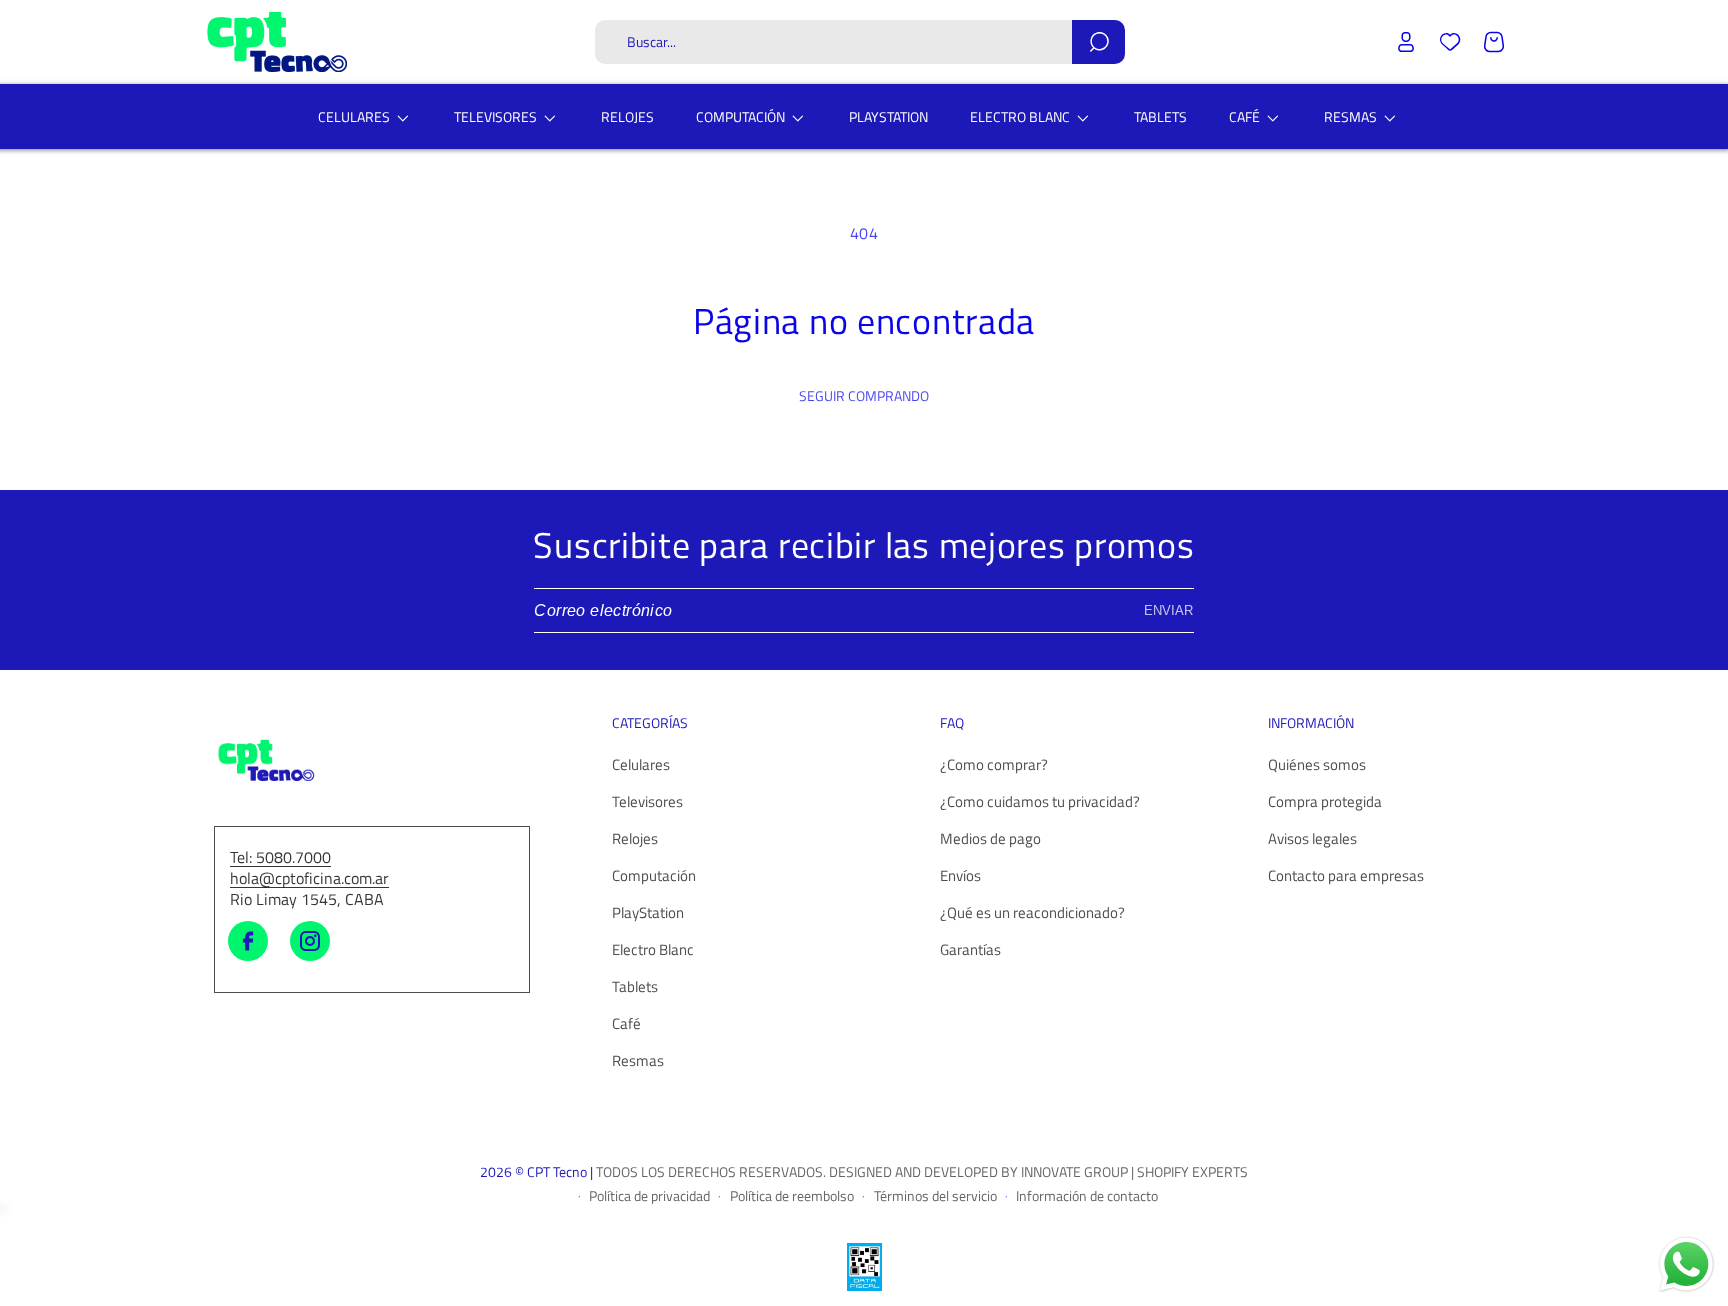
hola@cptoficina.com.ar (309, 879)
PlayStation (648, 913)
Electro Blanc (653, 950)
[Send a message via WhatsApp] (1686, 1264)
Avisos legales (1312, 839)
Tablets (635, 987)
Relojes (635, 839)
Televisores (647, 802)
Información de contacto (1087, 1194)
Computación (654, 876)
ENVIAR (1168, 610)
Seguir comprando (864, 395)
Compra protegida (1325, 802)
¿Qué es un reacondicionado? (1032, 913)
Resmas (638, 1061)
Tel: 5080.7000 (280, 858)
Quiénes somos (1317, 765)
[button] (860, 42)
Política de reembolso (792, 1194)
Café (626, 1024)
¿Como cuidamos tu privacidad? (1040, 802)
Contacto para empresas (1346, 876)
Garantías (970, 950)
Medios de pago (990, 839)
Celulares (641, 765)
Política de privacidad (649, 1194)
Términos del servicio (935, 1194)
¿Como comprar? (994, 765)
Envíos (960, 876)
